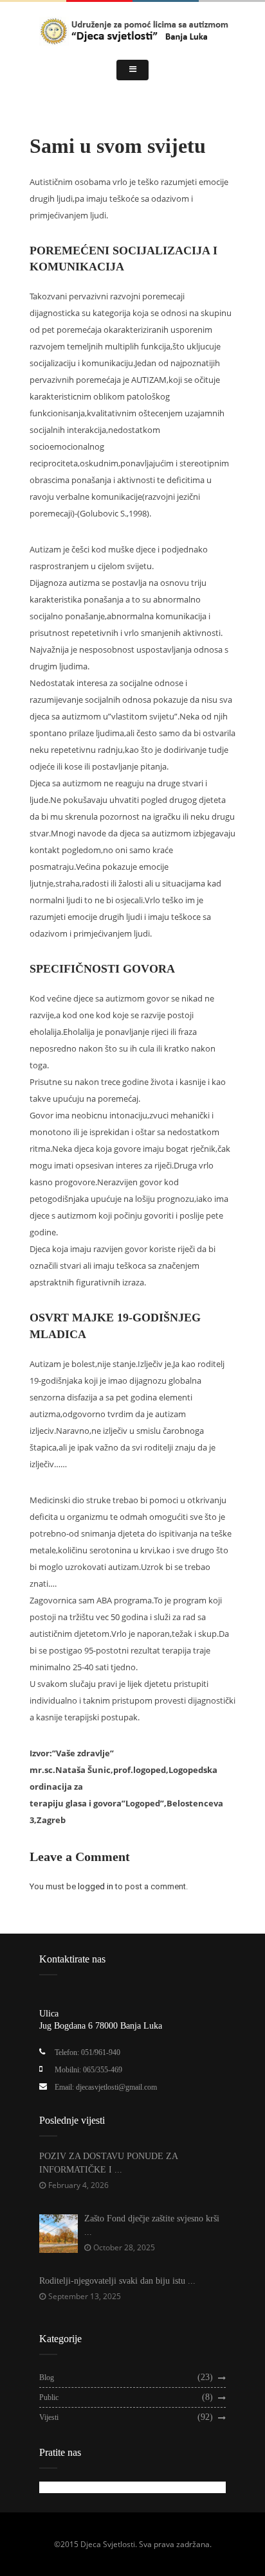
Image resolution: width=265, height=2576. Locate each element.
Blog (47, 2378)
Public (49, 2397)
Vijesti (49, 2417)
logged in (96, 1886)
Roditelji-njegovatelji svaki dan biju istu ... (117, 2281)
